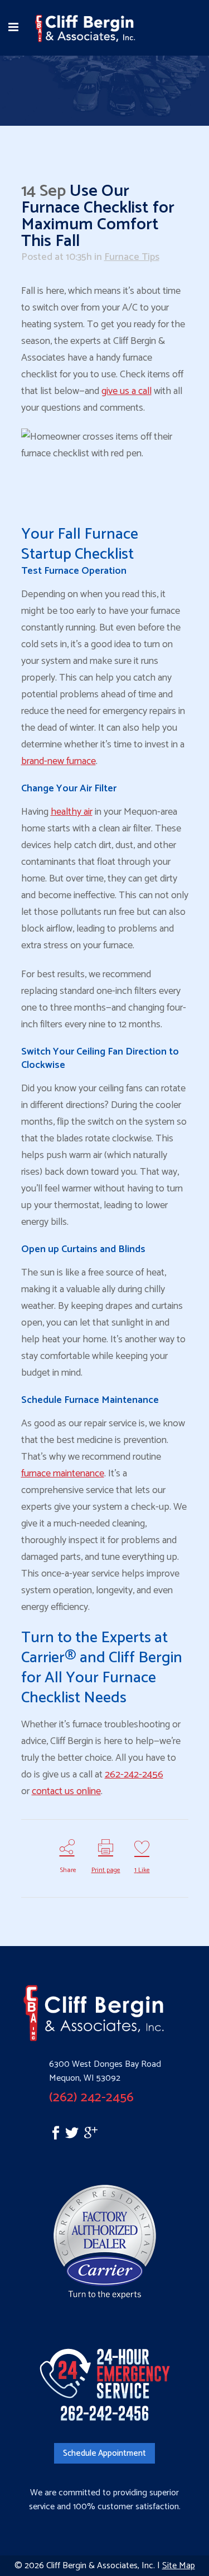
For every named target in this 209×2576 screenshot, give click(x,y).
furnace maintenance (63, 1474)
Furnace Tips (132, 257)
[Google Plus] (91, 2136)
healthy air (72, 812)
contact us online (66, 1791)
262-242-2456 (134, 1775)
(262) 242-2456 (91, 2098)
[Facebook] (43, 2136)
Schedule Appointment (104, 2453)
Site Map (179, 2566)
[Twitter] (75, 2136)
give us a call (127, 391)
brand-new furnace (59, 761)
